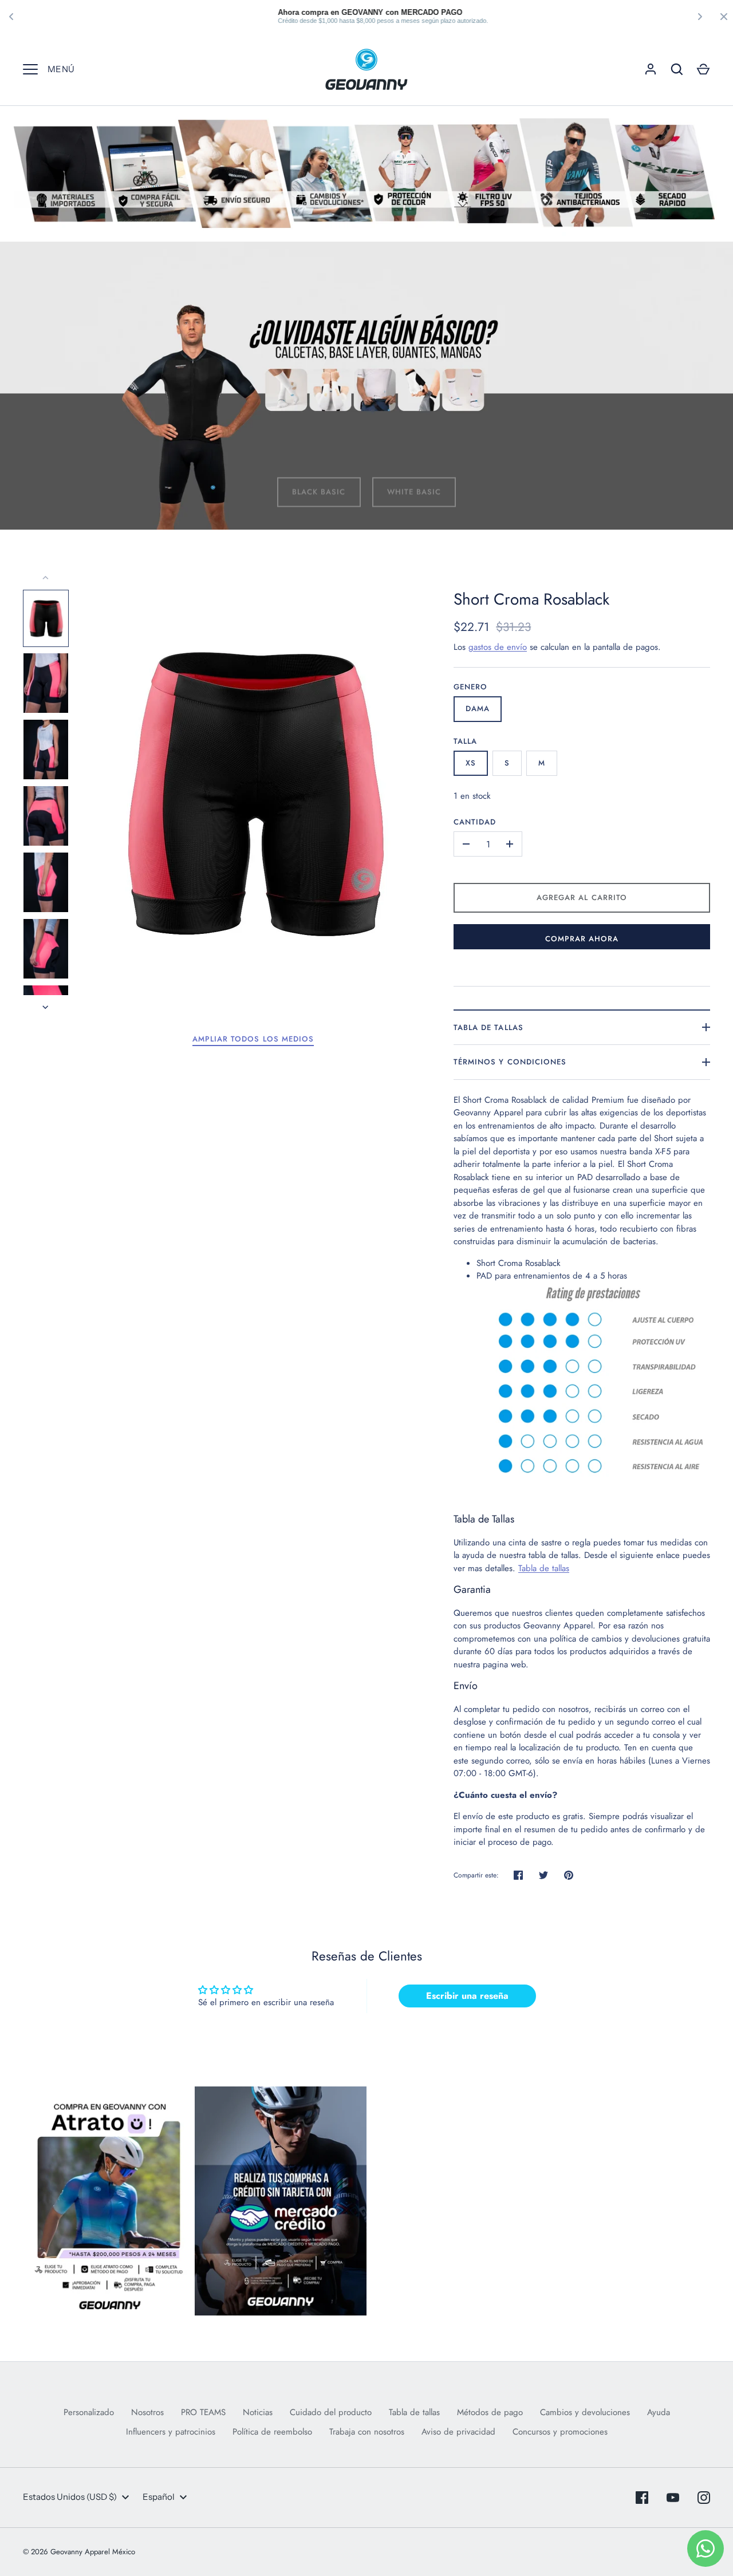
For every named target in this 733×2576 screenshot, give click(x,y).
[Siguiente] (46, 1007)
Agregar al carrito (582, 898)
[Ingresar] (651, 69)
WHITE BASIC (414, 480)
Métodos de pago (490, 2412)
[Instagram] (704, 2498)
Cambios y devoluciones (585, 2412)
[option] (366, 386)
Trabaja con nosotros (367, 2432)
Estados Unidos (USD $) (70, 2497)
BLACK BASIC (319, 480)
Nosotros (147, 2412)
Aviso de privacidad (458, 2432)
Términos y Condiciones (510, 1062)
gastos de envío (498, 647)
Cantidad (475, 822)
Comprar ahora (582, 939)
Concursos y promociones (560, 2432)
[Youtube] (673, 2498)
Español (159, 2497)
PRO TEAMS (203, 2412)
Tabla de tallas (488, 1027)
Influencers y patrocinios (171, 2432)
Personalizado (89, 2412)
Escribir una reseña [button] (467, 1996)
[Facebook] (642, 2498)
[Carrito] (703, 69)
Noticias (258, 2412)
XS (471, 763)
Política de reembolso (272, 2432)
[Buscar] (677, 69)
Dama (478, 709)
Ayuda (659, 2412)
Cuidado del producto (331, 2412)
